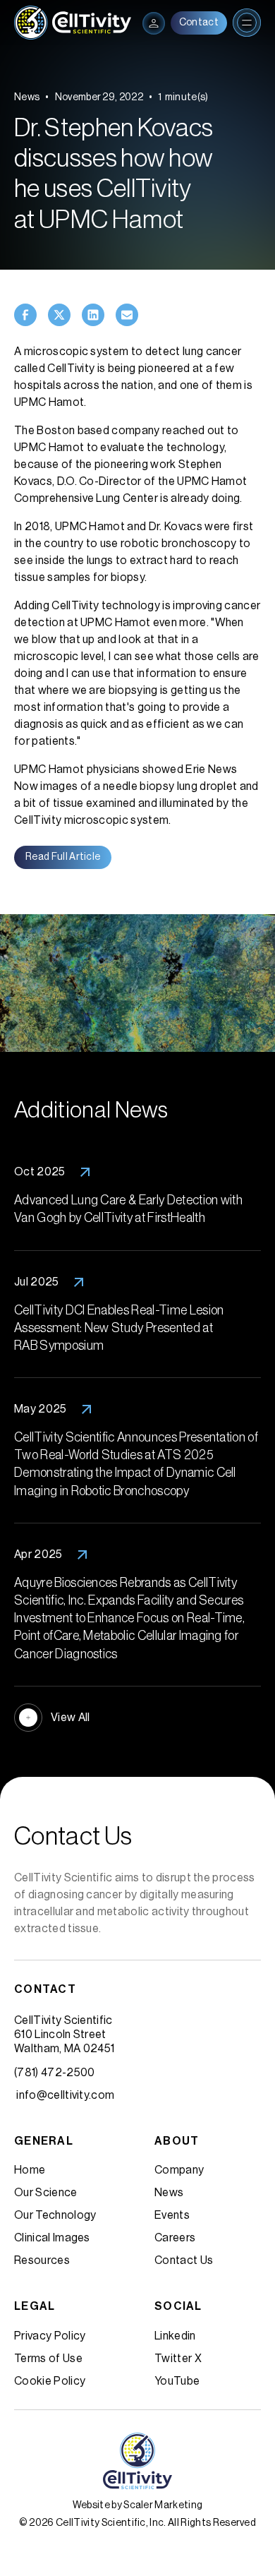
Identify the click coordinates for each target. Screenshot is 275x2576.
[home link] (73, 23)
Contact (199, 23)
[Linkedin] (93, 315)
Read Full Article (63, 857)
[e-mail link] (127, 315)
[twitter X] (59, 315)
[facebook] (25, 315)
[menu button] (154, 23)
